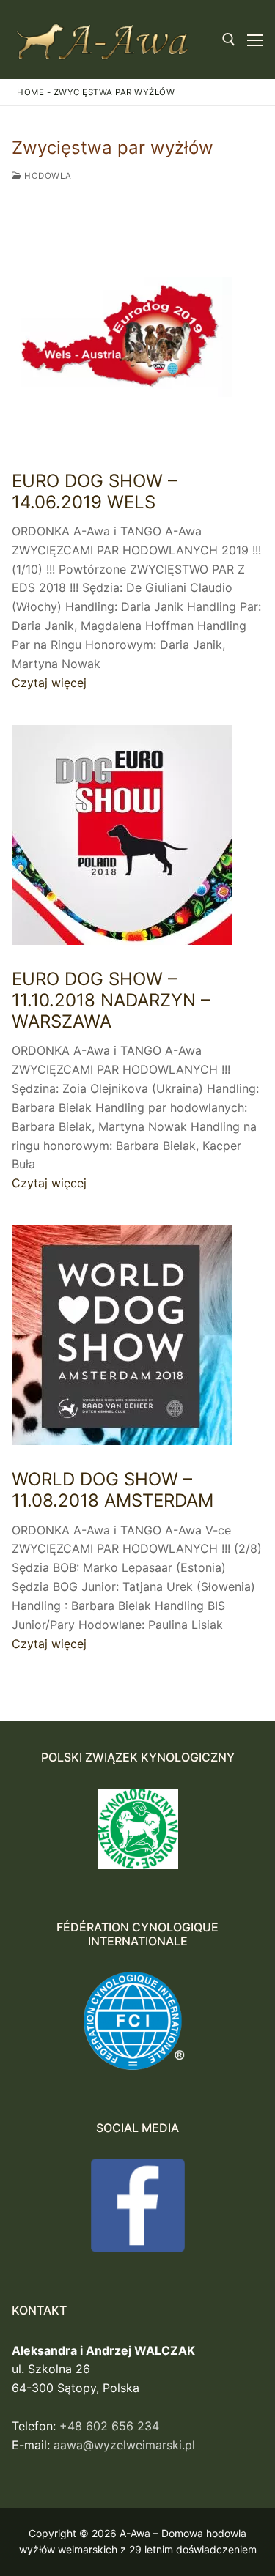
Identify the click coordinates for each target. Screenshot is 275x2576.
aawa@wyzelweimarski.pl (124, 2445)
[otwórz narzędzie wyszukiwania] (229, 40)
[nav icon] (255, 40)
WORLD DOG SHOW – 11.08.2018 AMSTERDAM (113, 1490)
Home (30, 92)
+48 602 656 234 (109, 2426)
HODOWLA (47, 176)
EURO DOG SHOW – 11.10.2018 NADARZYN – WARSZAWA (111, 1000)
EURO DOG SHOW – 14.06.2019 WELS (94, 491)
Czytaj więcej (49, 683)
